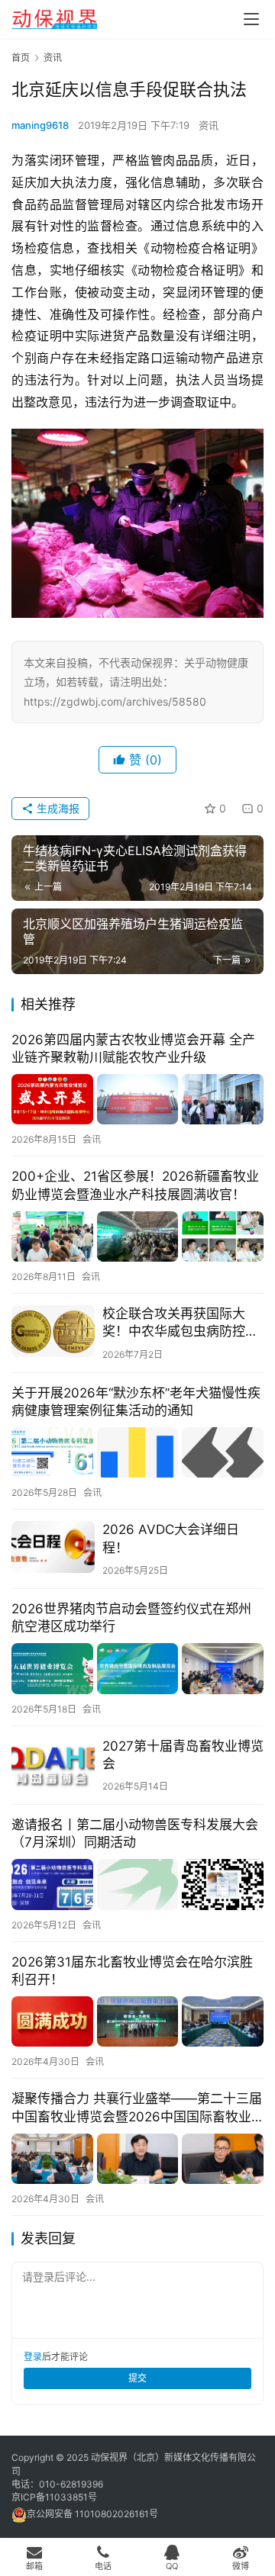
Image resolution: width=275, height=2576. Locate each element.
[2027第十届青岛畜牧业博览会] (53, 1764)
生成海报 (57, 808)
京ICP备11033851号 (54, 2497)
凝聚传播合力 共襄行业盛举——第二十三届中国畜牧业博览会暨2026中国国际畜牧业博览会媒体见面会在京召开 (137, 2108)
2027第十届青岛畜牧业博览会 (183, 1755)
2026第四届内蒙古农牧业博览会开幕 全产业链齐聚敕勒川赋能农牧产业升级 (133, 1048)
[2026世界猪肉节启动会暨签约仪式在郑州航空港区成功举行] (137, 1669)
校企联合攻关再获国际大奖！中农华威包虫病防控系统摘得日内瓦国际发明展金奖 (180, 1323)
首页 (21, 58)
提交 (137, 2378)
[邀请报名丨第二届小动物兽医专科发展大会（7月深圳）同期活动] (137, 1885)
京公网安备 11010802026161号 (92, 2514)
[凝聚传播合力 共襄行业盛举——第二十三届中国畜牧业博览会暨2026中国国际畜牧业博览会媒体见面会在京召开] (137, 2159)
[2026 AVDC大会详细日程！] (53, 1547)
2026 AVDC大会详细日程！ (171, 1538)
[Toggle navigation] (251, 19)
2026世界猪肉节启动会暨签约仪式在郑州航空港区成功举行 (131, 1618)
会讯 (92, 1139)
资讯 (209, 125)
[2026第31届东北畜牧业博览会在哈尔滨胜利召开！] (137, 2022)
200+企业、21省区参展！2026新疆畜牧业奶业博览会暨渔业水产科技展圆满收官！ (135, 1185)
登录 (33, 2357)
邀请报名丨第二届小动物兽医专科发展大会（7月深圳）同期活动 (135, 1833)
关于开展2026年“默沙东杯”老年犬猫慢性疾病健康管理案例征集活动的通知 (136, 1402)
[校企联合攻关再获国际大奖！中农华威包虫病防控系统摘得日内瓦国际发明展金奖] (53, 1331)
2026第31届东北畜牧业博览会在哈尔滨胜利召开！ (132, 1971)
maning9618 (40, 125)
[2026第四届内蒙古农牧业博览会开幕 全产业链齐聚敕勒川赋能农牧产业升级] (137, 1100)
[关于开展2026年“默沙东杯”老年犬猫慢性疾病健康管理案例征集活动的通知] (137, 1453)
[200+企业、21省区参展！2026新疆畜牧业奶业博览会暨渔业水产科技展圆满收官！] (137, 1237)
